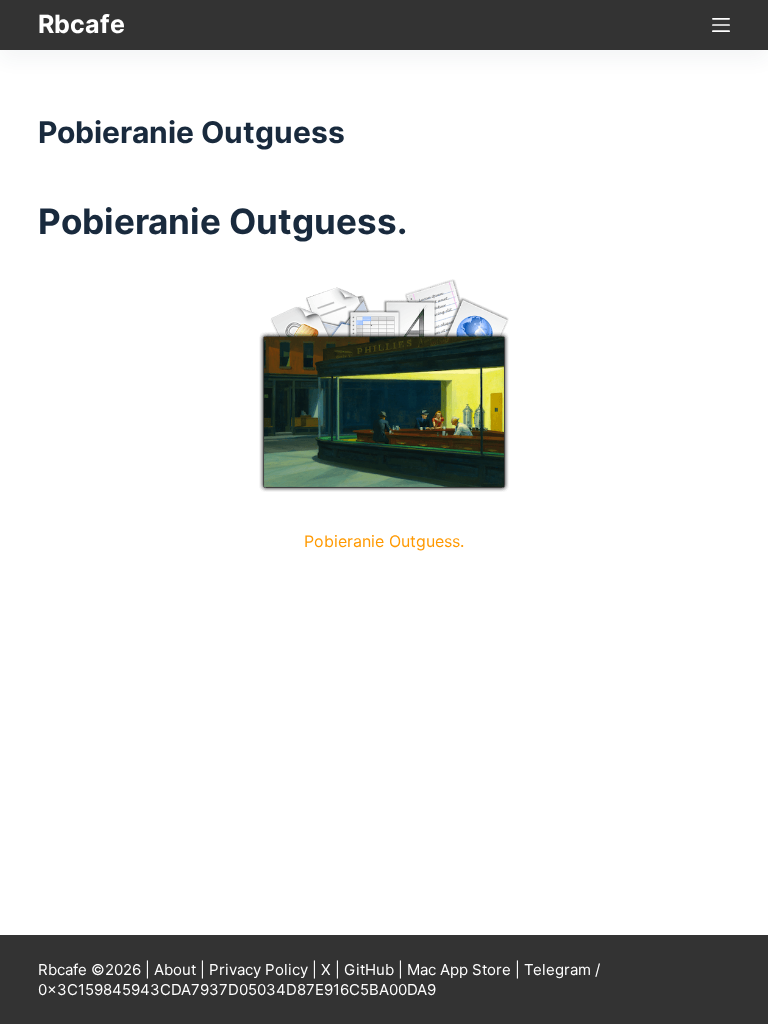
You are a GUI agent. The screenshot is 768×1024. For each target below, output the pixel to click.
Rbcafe (81, 24)
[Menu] (721, 25)
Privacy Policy (258, 969)
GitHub (369, 969)
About (175, 969)
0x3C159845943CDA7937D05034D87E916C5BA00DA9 (237, 989)
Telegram (557, 969)
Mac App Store (459, 969)
